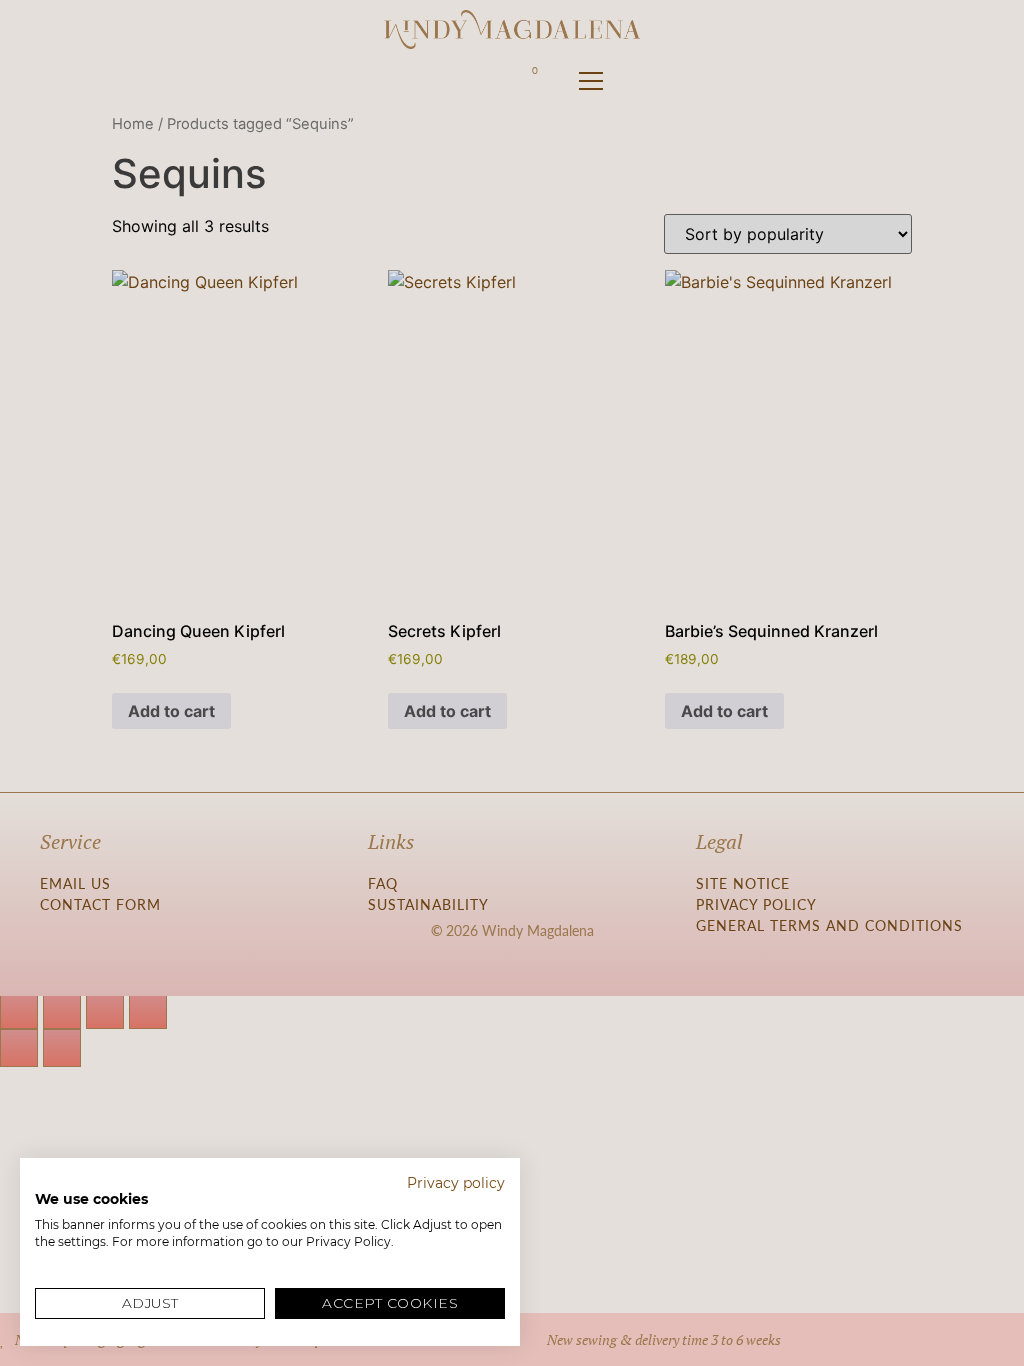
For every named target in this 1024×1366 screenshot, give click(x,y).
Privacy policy (456, 1183)
